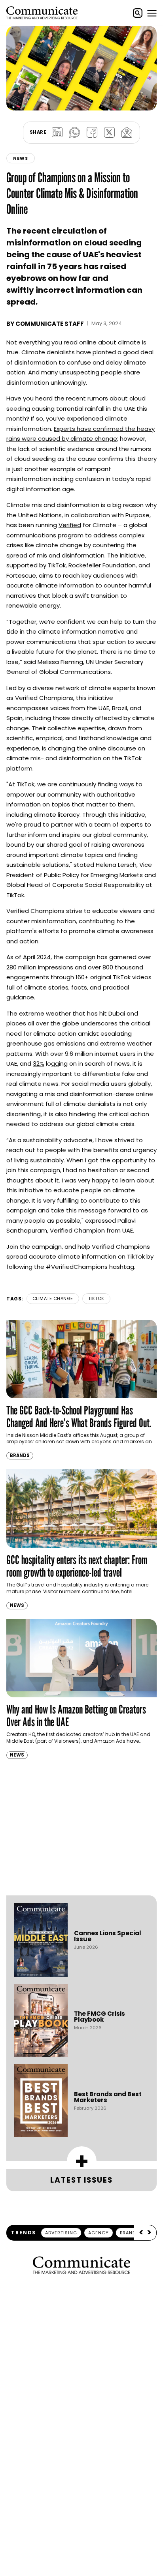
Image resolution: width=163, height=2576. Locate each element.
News (21, 158)
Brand (128, 2233)
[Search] (138, 13)
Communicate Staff (50, 324)
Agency (99, 2233)
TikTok (57, 565)
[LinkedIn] (57, 133)
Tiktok (96, 1298)
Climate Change (53, 1298)
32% (39, 1064)
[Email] (127, 133)
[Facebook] (92, 133)
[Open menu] (152, 13)
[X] (109, 133)
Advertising (61, 2233)
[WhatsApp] (74, 133)
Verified (70, 525)
